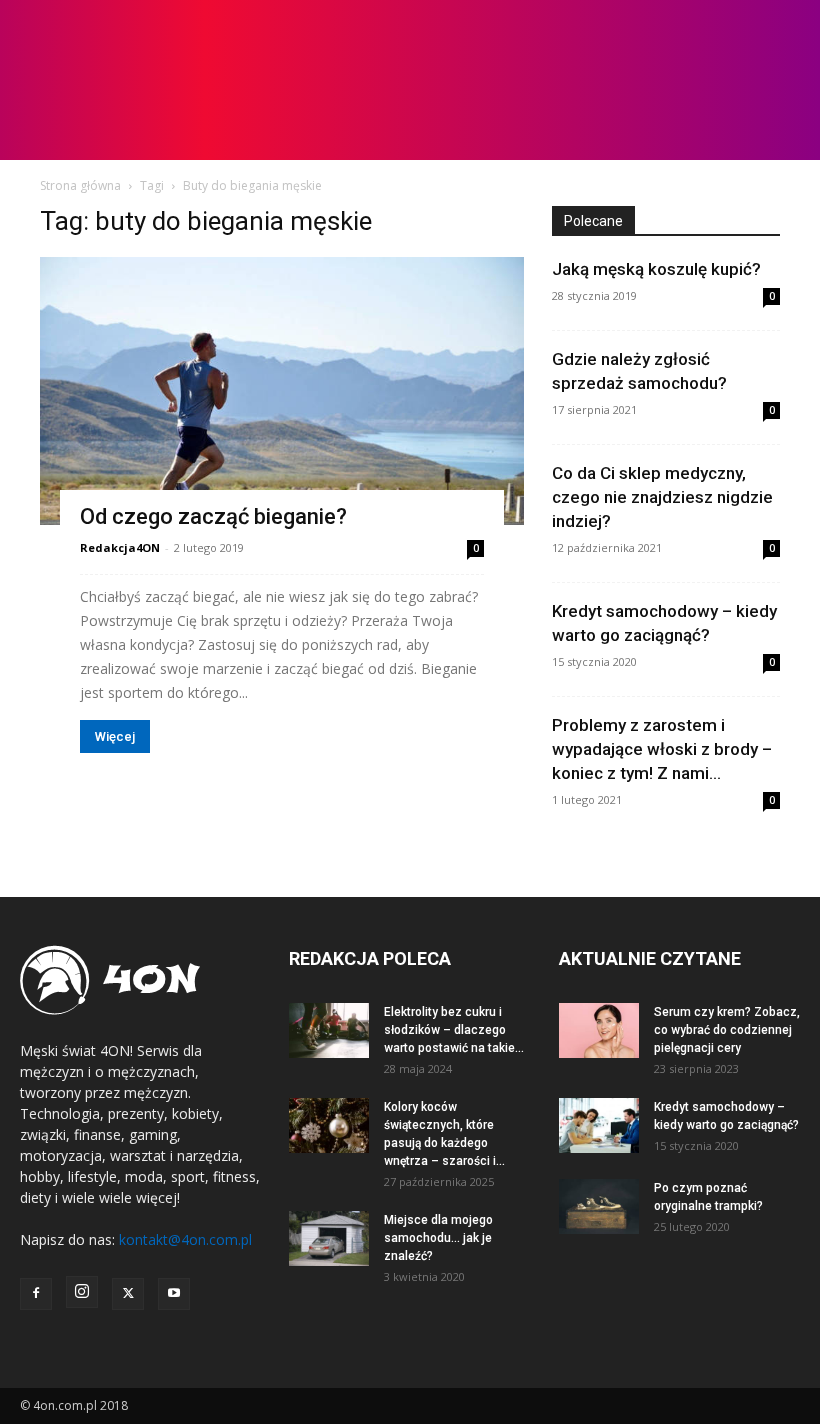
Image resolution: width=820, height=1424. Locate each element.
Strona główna (80, 185)
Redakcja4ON (120, 547)
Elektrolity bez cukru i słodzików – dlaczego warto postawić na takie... (454, 1030)
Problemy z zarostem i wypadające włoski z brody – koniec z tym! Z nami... (662, 749)
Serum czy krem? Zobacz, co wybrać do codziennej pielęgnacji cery (727, 1030)
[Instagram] (82, 1292)
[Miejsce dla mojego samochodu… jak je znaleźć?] (329, 1238)
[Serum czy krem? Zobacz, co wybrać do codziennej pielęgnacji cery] (599, 1030)
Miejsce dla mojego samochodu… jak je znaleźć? (438, 1238)
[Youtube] (174, 1294)
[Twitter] (128, 1294)
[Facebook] (36, 1294)
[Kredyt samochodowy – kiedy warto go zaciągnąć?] (599, 1125)
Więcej (115, 736)
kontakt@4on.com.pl (185, 1239)
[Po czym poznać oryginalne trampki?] (599, 1206)
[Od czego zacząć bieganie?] (282, 391)
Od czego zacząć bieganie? (213, 516)
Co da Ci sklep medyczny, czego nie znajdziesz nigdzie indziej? (662, 497)
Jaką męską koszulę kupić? (656, 269)
